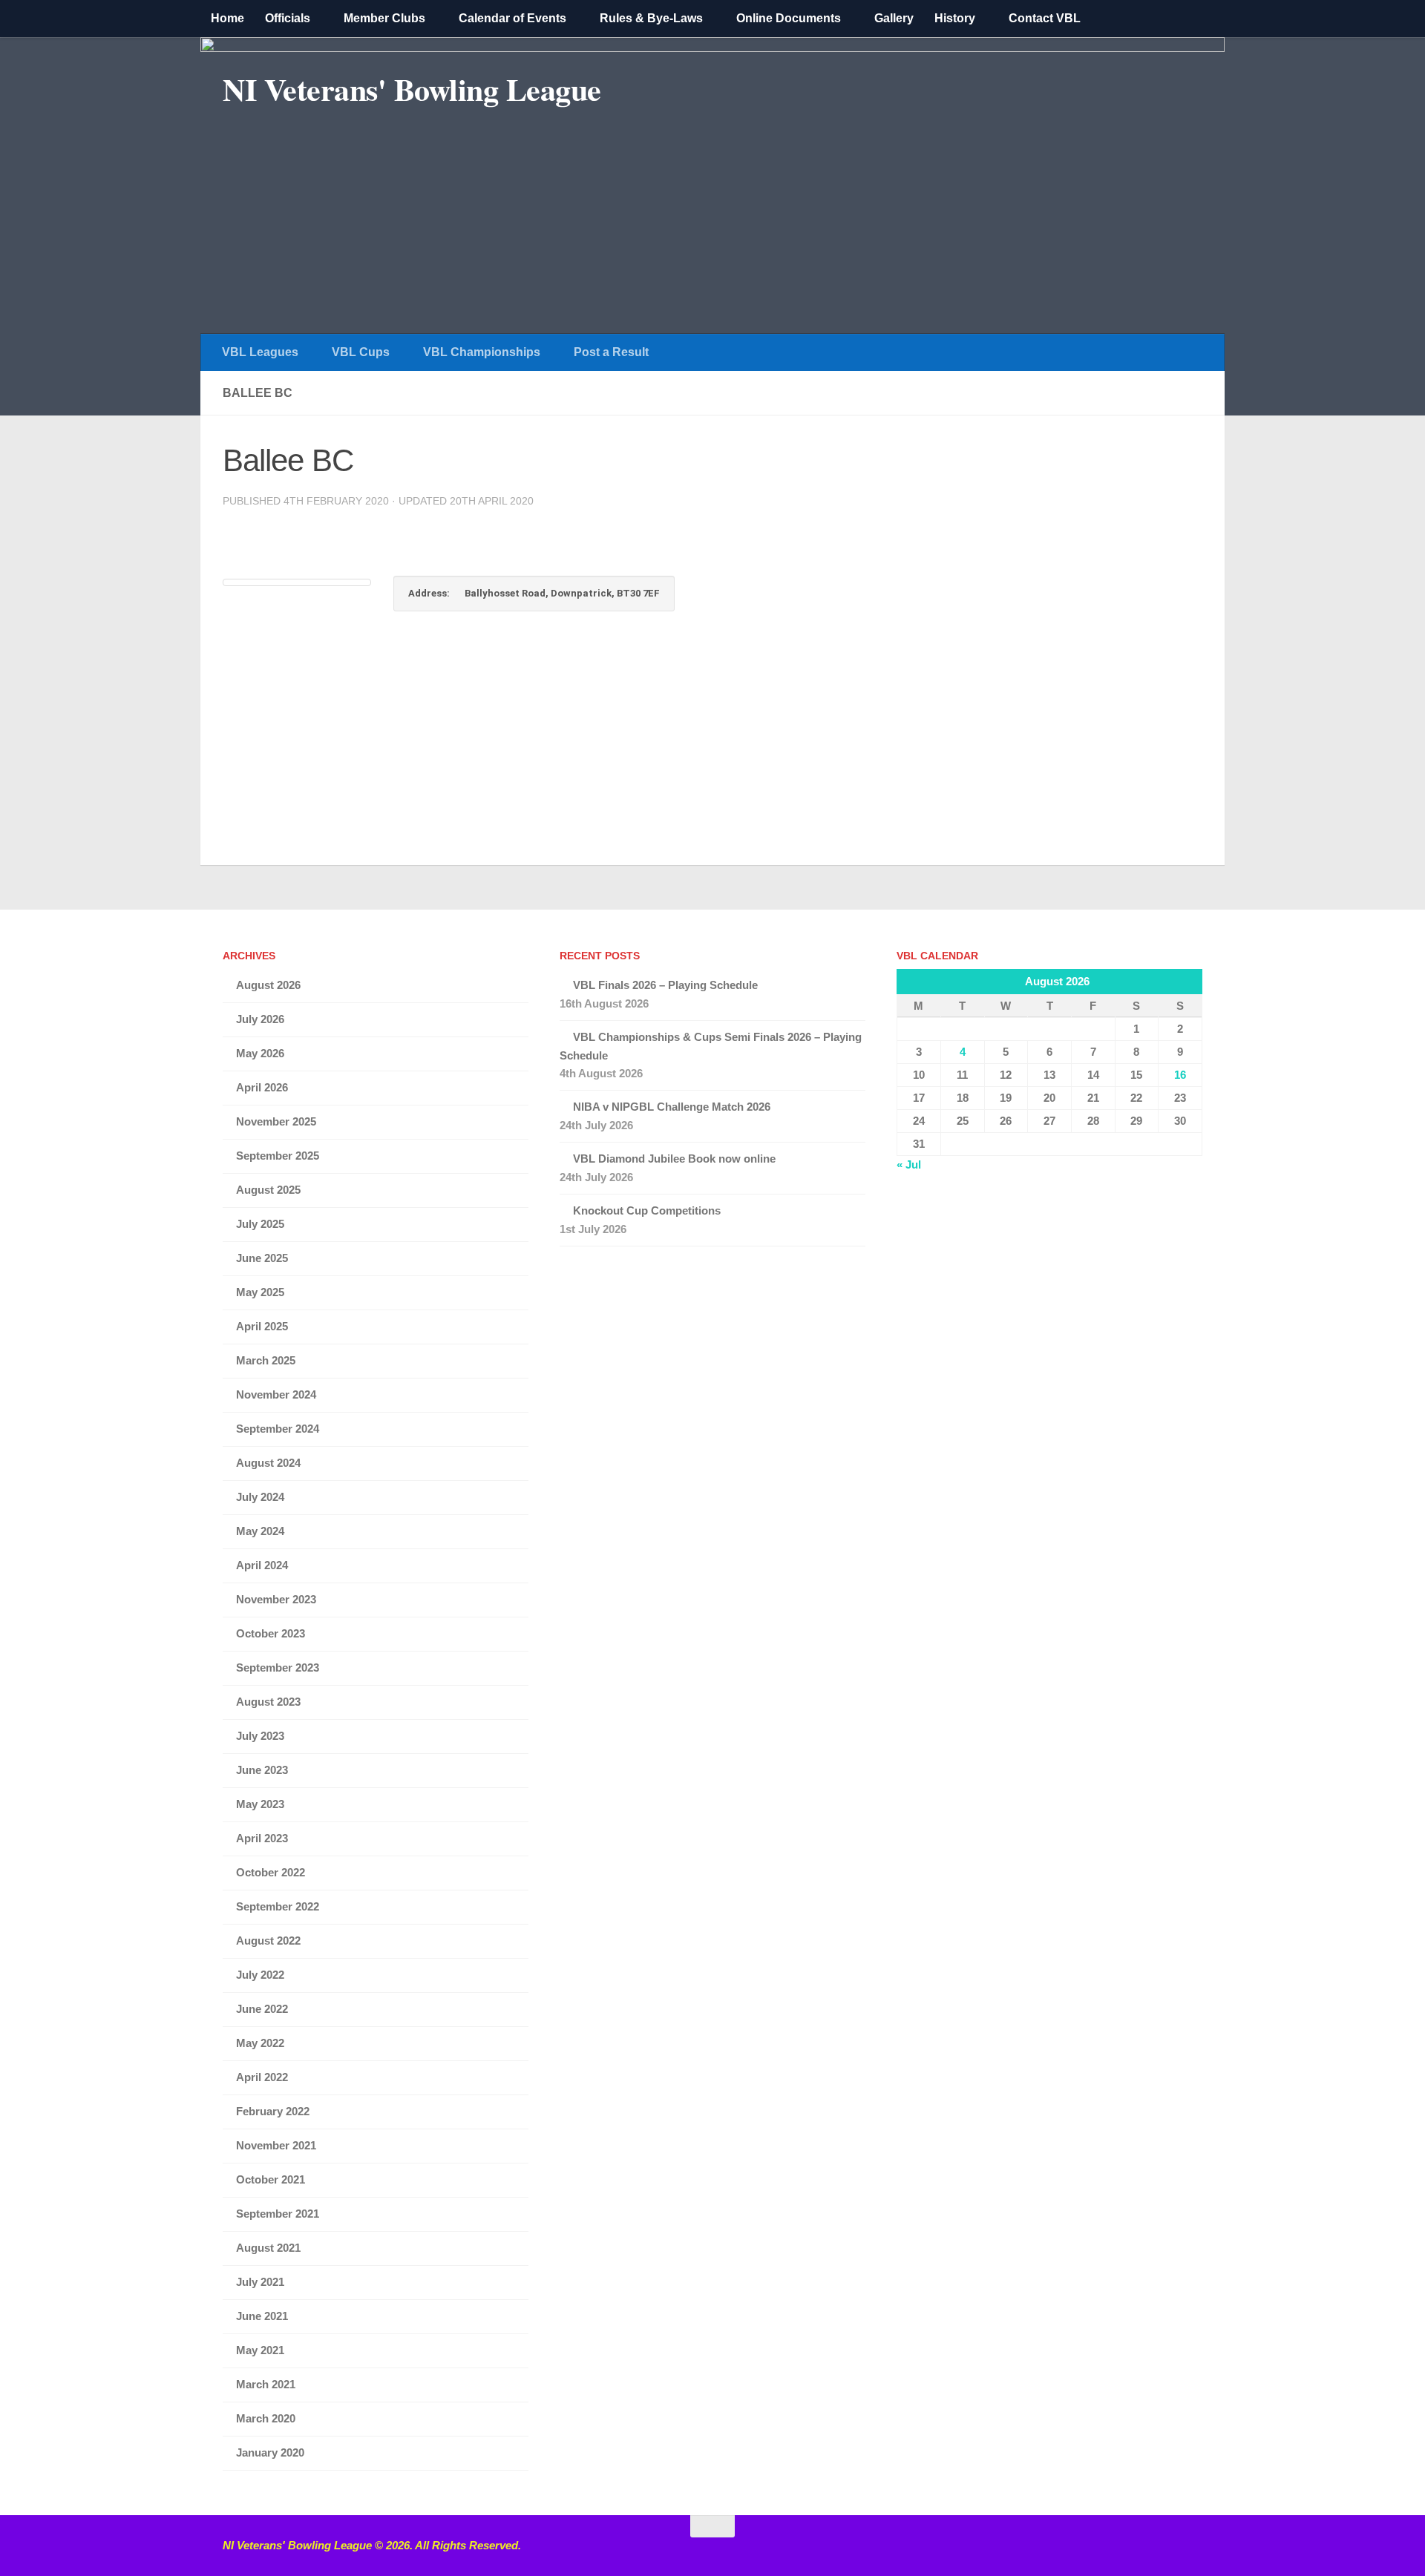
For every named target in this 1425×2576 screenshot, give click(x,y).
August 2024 (268, 1463)
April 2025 (262, 1326)
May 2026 (260, 1053)
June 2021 (262, 2316)
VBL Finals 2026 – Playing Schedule (665, 985)
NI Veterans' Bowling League (412, 89)
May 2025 (260, 1292)
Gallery (894, 18)
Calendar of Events (512, 18)
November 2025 (276, 1121)
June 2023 (262, 1770)
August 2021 (268, 2248)
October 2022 (271, 1872)
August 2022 (268, 1941)
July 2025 (260, 1224)
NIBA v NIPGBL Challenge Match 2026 (672, 1107)
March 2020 (266, 2418)
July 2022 (260, 1975)
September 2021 (278, 2214)
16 (1180, 1075)
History (955, 18)
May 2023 (260, 1804)
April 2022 (262, 2077)
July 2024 (260, 1497)
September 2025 (278, 1156)
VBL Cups (361, 352)
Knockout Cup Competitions (647, 1210)
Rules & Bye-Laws (651, 18)
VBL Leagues (260, 352)
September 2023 (278, 1667)
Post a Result (611, 352)
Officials (288, 18)
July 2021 (260, 2282)
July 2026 (260, 1019)
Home (227, 18)
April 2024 (262, 1565)
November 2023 (276, 1599)
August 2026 (268, 985)
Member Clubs (384, 18)
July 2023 (260, 1736)
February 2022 (273, 2111)
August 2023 (268, 1702)
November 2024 (276, 1394)
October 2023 (271, 1633)
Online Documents (789, 18)
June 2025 (262, 1258)
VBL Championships (482, 352)
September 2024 (278, 1429)
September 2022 (278, 1906)
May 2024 (260, 1531)
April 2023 (262, 1838)
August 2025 (268, 1190)
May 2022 (260, 2043)
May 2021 (260, 2350)
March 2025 (266, 1360)
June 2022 (262, 2009)
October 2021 (271, 2179)
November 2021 (276, 2145)
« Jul (909, 1164)
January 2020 (270, 2452)
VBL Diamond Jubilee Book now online (674, 1159)
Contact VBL (1045, 18)
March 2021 (266, 2384)
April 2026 (262, 1087)
